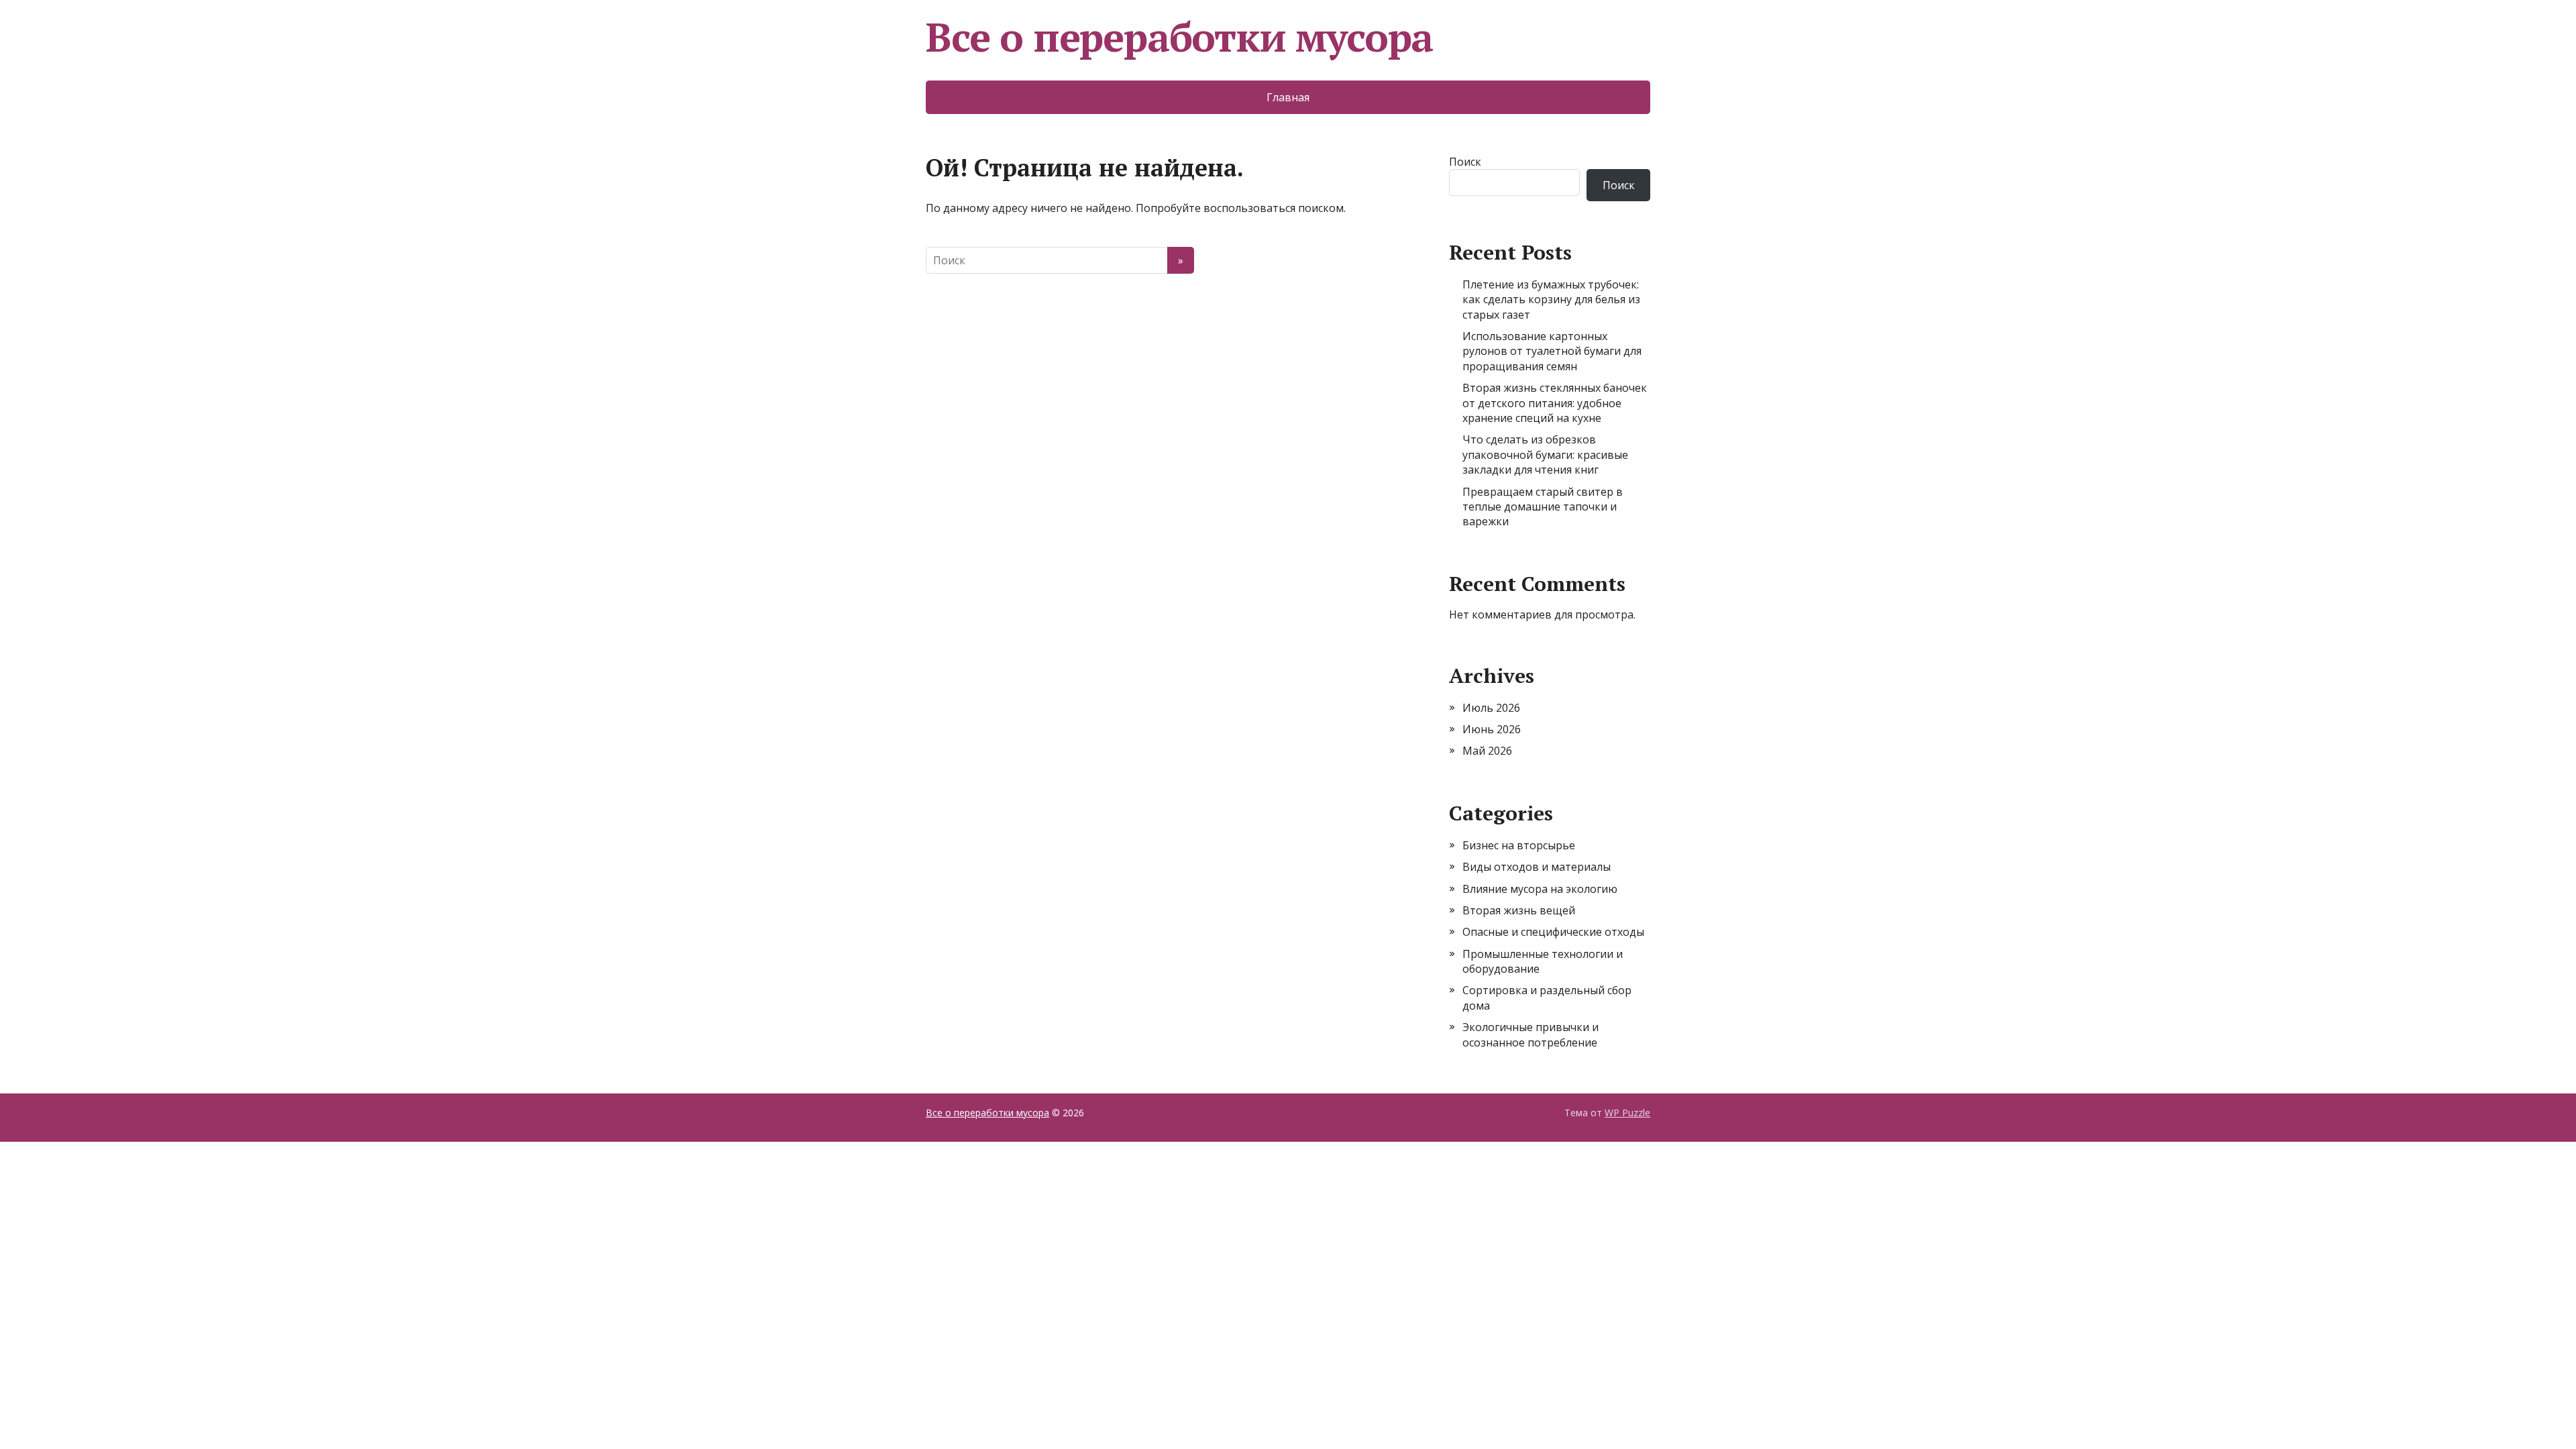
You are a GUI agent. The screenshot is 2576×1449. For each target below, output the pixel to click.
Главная (1288, 97)
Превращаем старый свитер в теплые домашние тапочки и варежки (1543, 507)
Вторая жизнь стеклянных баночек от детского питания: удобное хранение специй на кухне (1555, 403)
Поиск (1465, 162)
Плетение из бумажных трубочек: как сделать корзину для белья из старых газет (1551, 300)
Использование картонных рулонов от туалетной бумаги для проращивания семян (1552, 351)
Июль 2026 (1491, 708)
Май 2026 (1487, 751)
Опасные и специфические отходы (1553, 932)
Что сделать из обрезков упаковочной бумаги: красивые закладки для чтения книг (1545, 454)
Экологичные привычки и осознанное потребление (1531, 1034)
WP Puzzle (1627, 1113)
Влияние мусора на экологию (1540, 889)
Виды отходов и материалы (1537, 867)
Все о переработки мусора (1179, 37)
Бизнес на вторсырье (1519, 845)
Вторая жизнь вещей (1519, 910)
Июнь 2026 (1492, 729)
